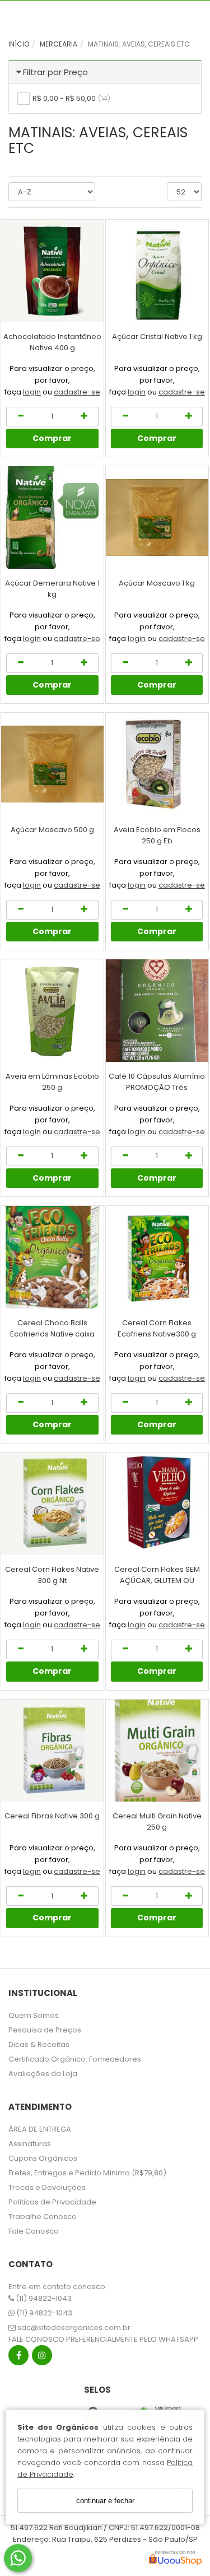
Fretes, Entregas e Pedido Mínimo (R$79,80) (87, 2173)
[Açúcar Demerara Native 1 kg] (52, 517)
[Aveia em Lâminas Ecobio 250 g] (52, 1011)
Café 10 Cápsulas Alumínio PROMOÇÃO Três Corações (157, 1087)
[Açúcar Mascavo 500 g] (52, 764)
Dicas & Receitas (39, 2044)
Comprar (52, 438)
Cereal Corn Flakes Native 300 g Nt (52, 1575)
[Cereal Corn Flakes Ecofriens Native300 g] (157, 1257)
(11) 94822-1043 (43, 2298)
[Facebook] (18, 2358)
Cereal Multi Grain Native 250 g (157, 1821)
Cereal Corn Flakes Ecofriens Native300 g (157, 1328)
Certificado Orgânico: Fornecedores (75, 2059)
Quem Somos (34, 2015)
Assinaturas (30, 2144)
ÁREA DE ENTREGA (40, 2129)
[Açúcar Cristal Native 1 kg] (157, 271)
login (32, 392)
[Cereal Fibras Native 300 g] (52, 1751)
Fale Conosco (34, 2231)
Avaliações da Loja (43, 2074)
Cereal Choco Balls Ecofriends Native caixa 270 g (52, 1334)
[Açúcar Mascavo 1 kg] (157, 517)
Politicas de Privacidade (52, 2202)
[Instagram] (42, 2358)
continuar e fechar (105, 2501)
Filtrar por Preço (55, 72)
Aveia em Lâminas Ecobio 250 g (52, 1082)
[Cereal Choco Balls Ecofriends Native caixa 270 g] (52, 1257)
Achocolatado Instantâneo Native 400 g (52, 342)
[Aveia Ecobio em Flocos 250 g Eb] (157, 764)
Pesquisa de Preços (45, 2030)
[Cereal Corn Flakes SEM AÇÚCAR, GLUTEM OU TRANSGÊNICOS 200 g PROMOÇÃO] (157, 1504)
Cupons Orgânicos (43, 2158)
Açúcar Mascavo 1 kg (157, 583)
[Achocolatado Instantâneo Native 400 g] (52, 271)
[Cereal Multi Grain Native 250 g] (157, 1751)
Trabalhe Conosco (43, 2217)
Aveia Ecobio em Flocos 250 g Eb (157, 835)
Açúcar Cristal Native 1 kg (157, 336)
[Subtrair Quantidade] (20, 417)
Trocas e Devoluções (47, 2187)
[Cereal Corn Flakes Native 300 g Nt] (52, 1504)
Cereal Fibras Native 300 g (52, 1816)
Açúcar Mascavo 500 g (52, 830)
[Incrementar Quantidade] (84, 417)
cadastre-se (77, 392)
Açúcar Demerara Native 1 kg (52, 589)
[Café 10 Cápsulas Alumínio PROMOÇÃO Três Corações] (157, 1011)
